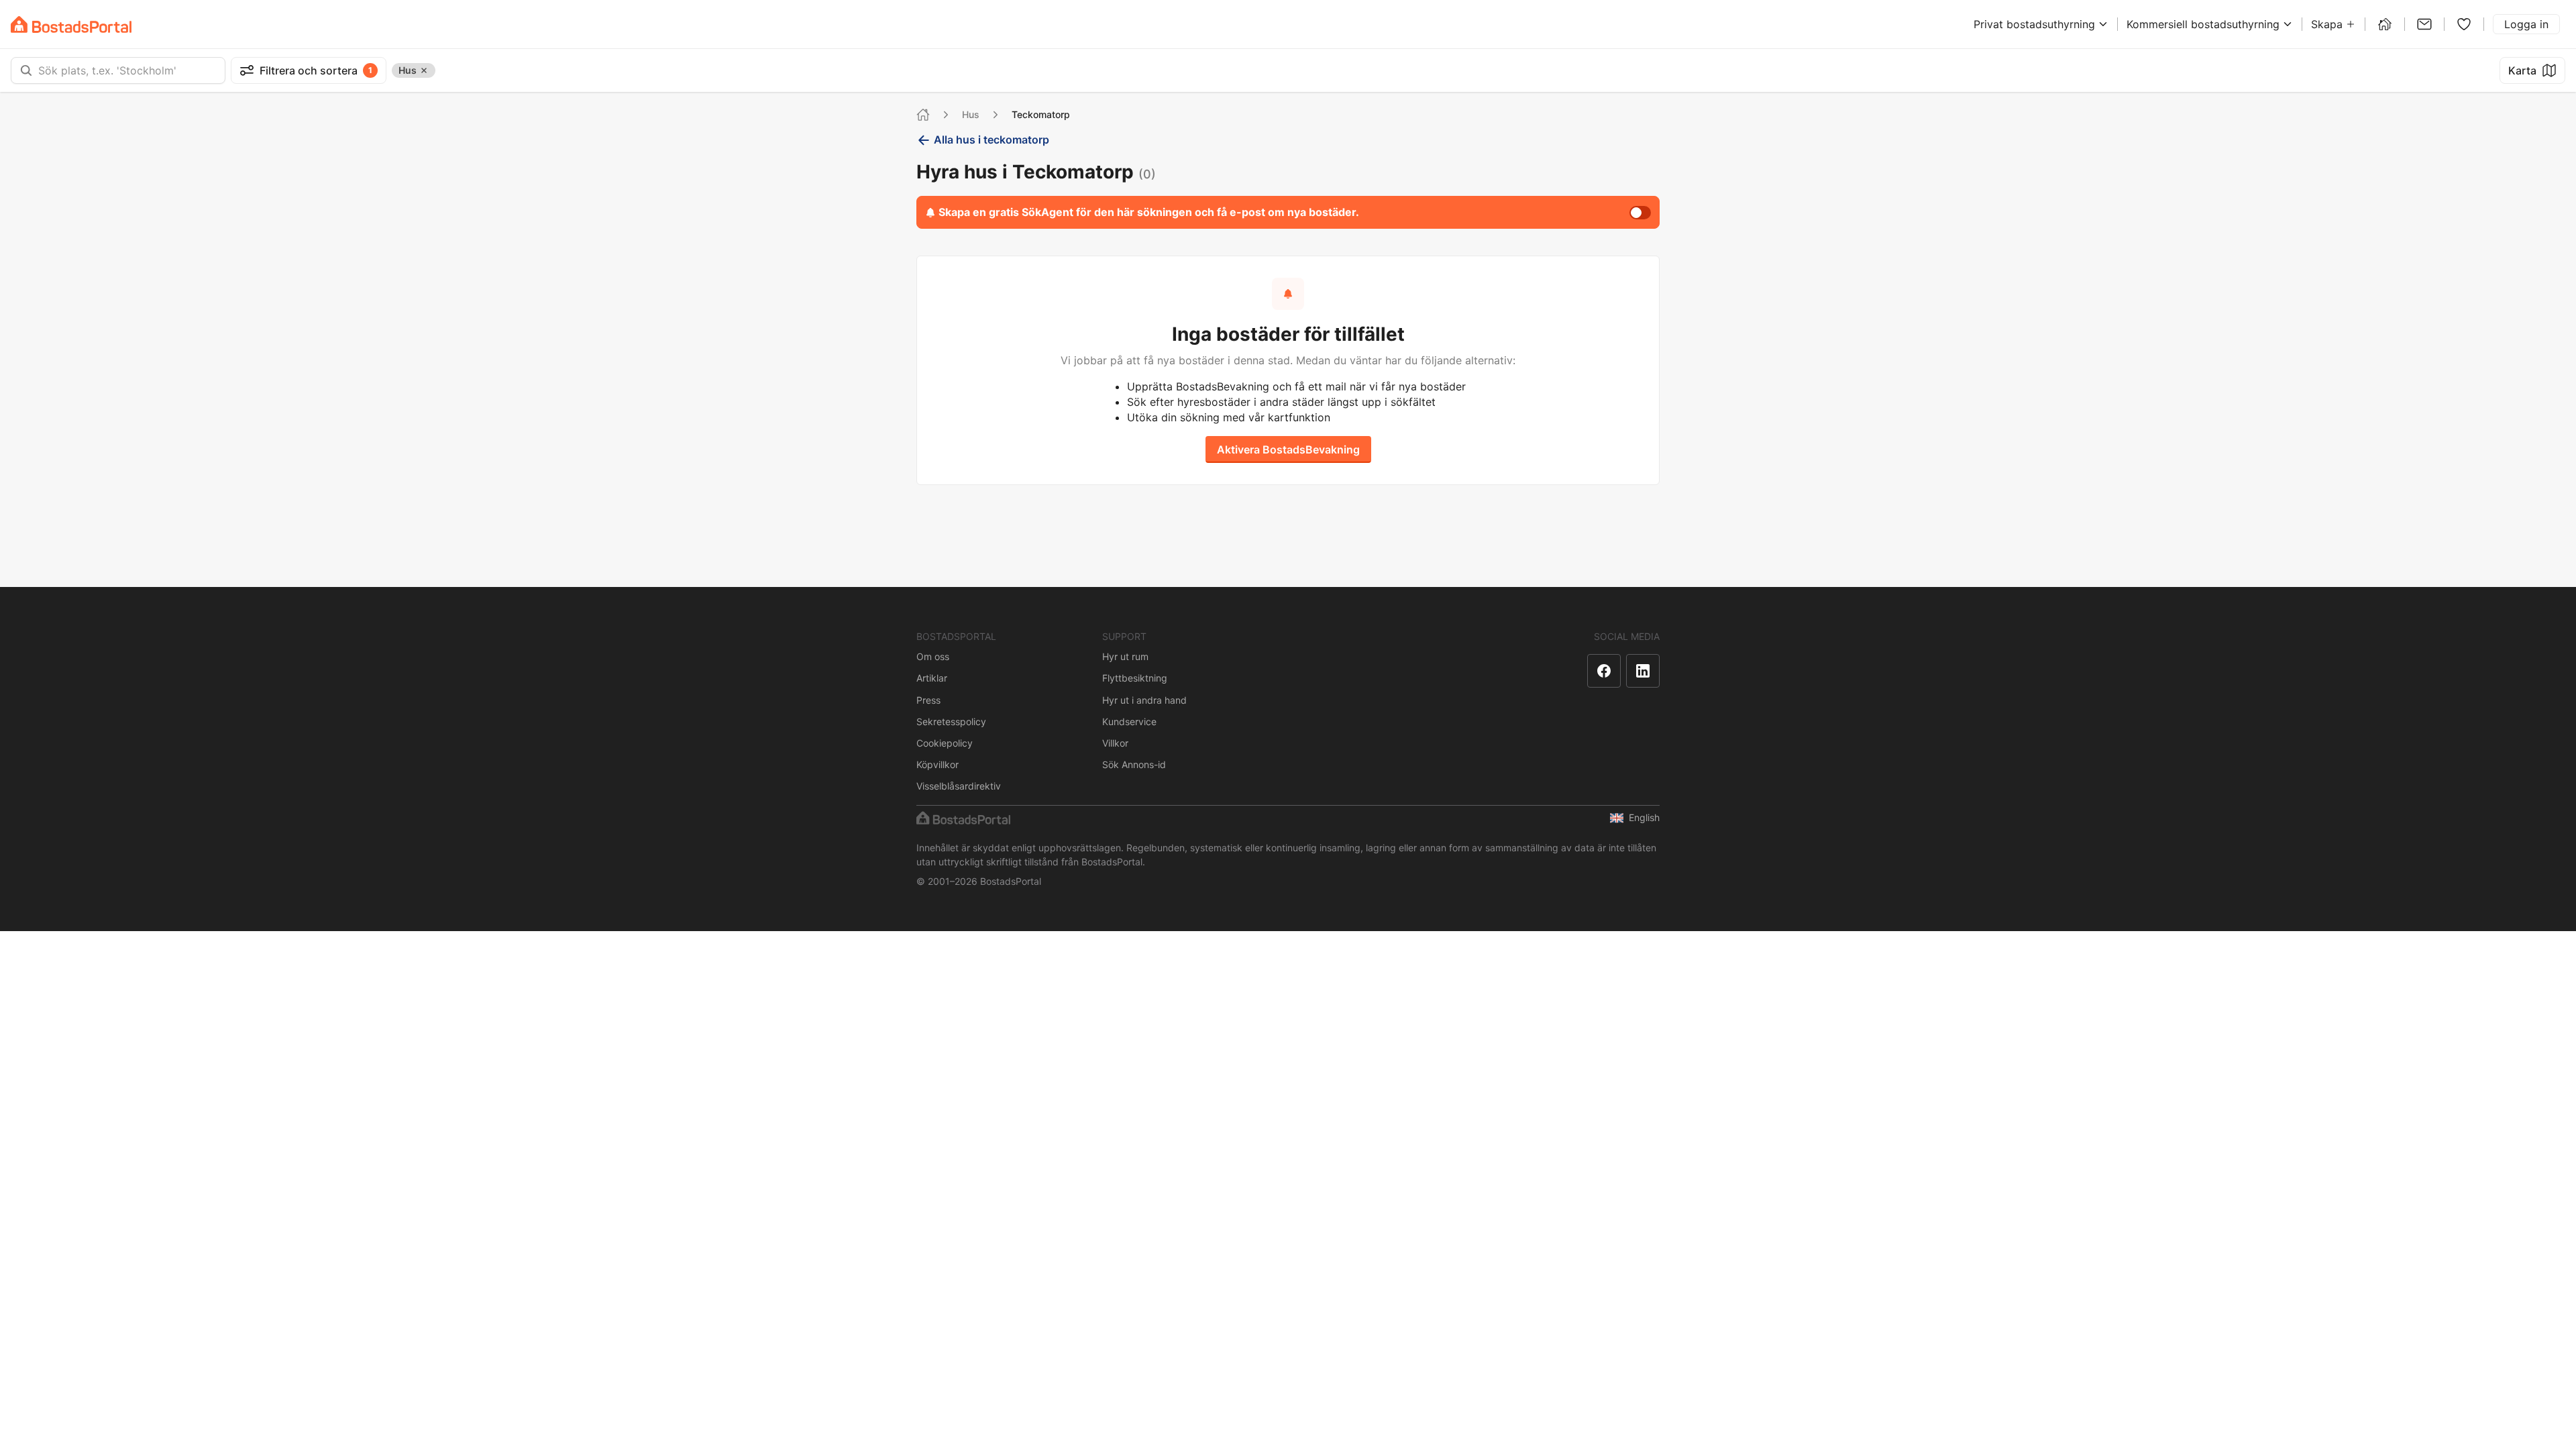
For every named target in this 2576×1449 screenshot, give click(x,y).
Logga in (2526, 24)
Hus (971, 114)
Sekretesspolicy (951, 721)
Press (928, 700)
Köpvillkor (937, 764)
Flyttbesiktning (1135, 678)
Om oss (933, 656)
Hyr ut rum (1125, 656)
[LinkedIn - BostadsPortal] (1643, 671)
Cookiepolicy (945, 743)
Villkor (1115, 743)
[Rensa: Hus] (424, 70)
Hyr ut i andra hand (1144, 700)
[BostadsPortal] (71, 24)
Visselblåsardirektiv (959, 786)
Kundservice (1129, 721)
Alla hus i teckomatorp (991, 140)
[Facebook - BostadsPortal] (1604, 671)
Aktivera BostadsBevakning (1288, 449)
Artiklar (932, 678)
